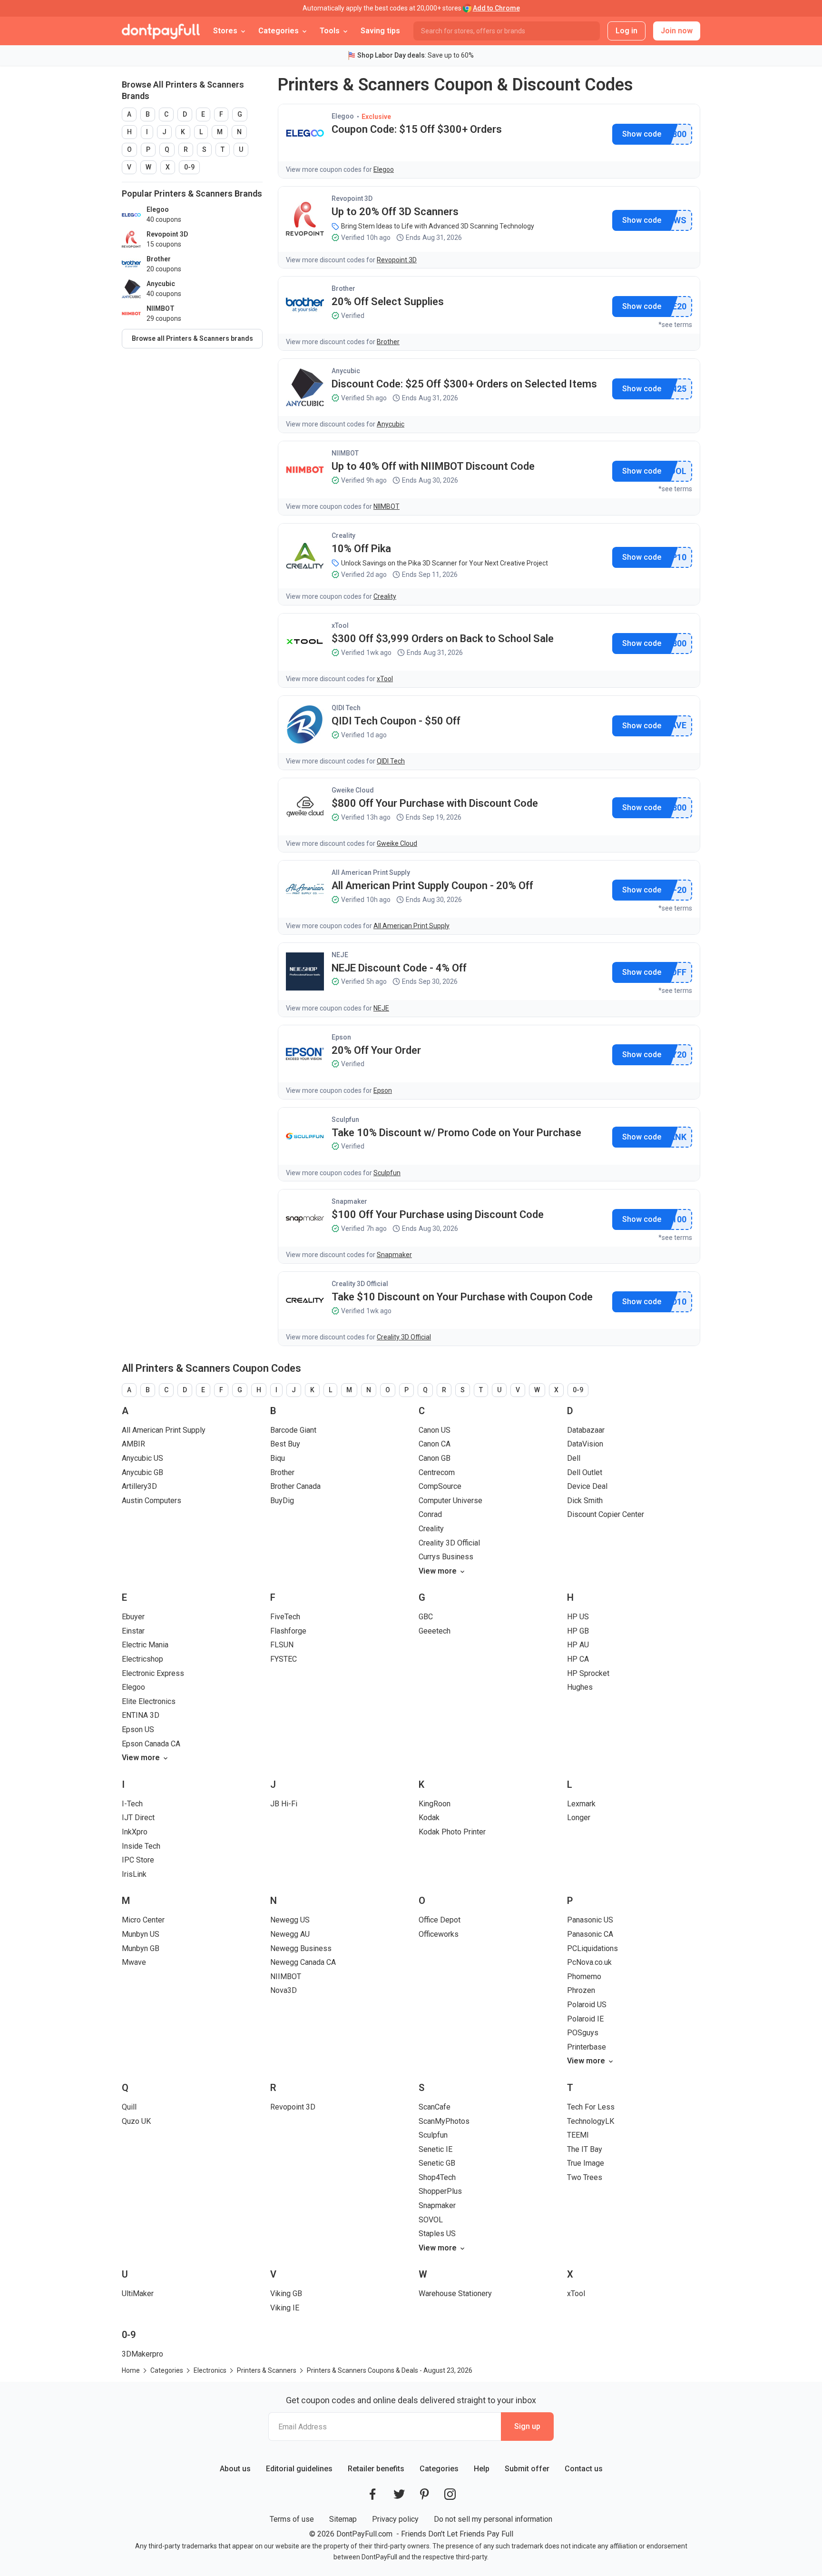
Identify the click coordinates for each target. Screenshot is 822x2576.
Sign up (527, 2426)
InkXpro (135, 1832)
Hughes (580, 1687)
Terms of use (292, 2519)
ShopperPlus (440, 2191)
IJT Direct (138, 1818)
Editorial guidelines (299, 2469)
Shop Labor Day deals (391, 55)
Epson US (138, 1729)
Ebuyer (133, 1617)
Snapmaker (349, 1201)
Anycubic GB (142, 1472)
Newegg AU (290, 1934)
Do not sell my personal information (493, 2519)
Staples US (437, 2234)
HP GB (578, 1631)
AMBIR (133, 1444)
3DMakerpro (142, 2354)
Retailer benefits (376, 2469)
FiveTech (285, 1617)
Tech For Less (591, 2107)
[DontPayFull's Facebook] (372, 2494)
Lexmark (581, 1804)
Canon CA (435, 1444)
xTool (340, 625)
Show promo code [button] (641, 134)
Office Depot (440, 1920)
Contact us (584, 2469)
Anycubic (346, 371)
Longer (579, 1818)
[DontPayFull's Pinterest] (425, 2494)
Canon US (435, 1430)
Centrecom (437, 1472)
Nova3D (284, 1990)
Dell (574, 1458)
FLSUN (282, 1645)
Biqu (278, 1458)
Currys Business (446, 1557)
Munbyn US (141, 1934)
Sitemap (343, 2519)
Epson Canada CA (151, 1744)
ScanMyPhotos (444, 2121)
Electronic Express (153, 1673)
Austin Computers (152, 1501)
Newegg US (290, 1920)
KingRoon (435, 1804)
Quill (129, 2107)
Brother (343, 288)
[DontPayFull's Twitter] (399, 2494)
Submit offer (527, 2469)
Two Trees (585, 2177)
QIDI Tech (346, 708)
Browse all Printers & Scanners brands (192, 338)
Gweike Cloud (353, 790)
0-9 (189, 167)
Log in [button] (626, 31)
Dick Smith (585, 1501)
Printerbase (587, 2047)
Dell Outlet (585, 1472)
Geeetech (435, 1631)
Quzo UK (136, 2121)
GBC (426, 1617)
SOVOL (431, 2220)
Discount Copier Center (606, 1514)
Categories (439, 2469)
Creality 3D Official (360, 1284)
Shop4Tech (437, 2177)
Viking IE (285, 2308)
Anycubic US (142, 1458)
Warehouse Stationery (455, 2294)
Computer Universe (450, 1501)
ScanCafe (435, 2107)
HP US (578, 1617)
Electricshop (142, 1659)
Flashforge (288, 1631)
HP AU (578, 1645)
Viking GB (286, 2294)
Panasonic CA (590, 1934)
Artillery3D (139, 1486)
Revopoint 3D (352, 198)
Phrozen (581, 1990)
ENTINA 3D (141, 1715)
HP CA (578, 1659)
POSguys (583, 2033)
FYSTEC (284, 1659)
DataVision (585, 1444)
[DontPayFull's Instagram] (450, 2494)
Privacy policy (395, 2519)
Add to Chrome (496, 8)
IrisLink (134, 1874)
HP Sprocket (588, 1673)
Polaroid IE (585, 2019)
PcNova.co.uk (589, 1962)
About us (235, 2469)
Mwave (134, 1962)
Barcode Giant (293, 1430)
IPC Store (138, 1860)
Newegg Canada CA (303, 1962)
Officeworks (439, 1934)
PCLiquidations (592, 1948)
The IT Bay (585, 2149)
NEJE (340, 955)
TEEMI (578, 2135)
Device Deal (587, 1486)
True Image (586, 2163)
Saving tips (380, 31)
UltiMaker (138, 2294)
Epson (341, 1037)
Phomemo (584, 1977)
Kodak (429, 1818)
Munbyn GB (141, 1948)
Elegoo (343, 116)
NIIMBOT (345, 453)
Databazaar (586, 1430)
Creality (343, 535)
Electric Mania (145, 1645)
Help (482, 2469)
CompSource (440, 1486)
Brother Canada (295, 1486)
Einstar (133, 1631)
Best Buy (285, 1444)
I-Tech (132, 1804)
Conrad (430, 1514)
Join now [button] (677, 31)
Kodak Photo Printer (452, 1832)
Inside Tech (141, 1846)
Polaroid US (587, 2005)
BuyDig (282, 1501)
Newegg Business (301, 1948)
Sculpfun (345, 1120)
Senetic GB (437, 2163)
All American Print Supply (371, 872)
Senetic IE (435, 2149)
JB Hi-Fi (284, 1804)
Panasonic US (590, 1920)
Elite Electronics (149, 1701)
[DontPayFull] (161, 31)
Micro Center (143, 1920)
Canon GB (435, 1458)
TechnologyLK (591, 2121)
